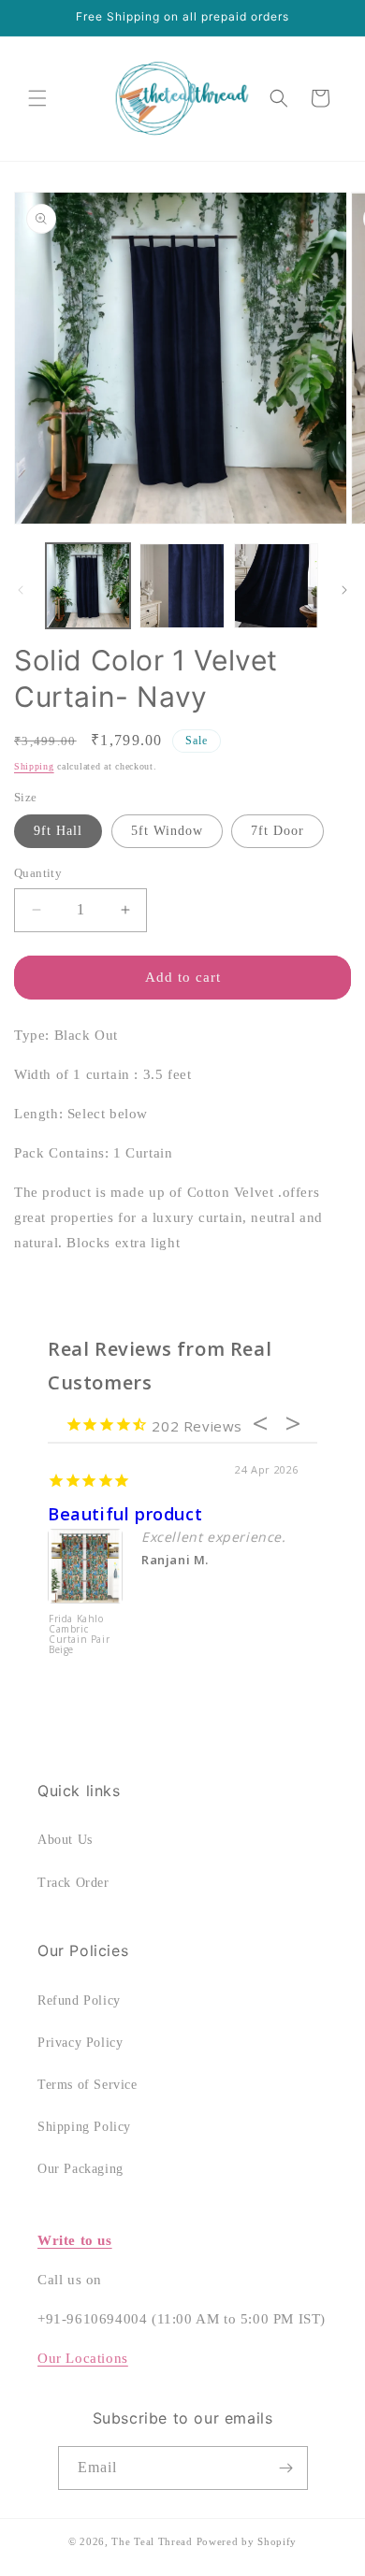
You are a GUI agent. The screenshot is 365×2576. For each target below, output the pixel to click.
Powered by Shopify (247, 2541)
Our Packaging (80, 2169)
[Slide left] (21, 590)
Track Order (73, 1883)
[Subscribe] (286, 2468)
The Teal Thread (152, 2541)
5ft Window (167, 831)
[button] (37, 98)
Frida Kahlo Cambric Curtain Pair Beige (79, 1635)
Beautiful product (125, 1514)
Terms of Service (88, 2085)
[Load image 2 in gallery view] (182, 585)
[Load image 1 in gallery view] (88, 585)
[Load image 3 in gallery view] (276, 585)
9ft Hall (58, 831)
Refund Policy (79, 2000)
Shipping (34, 766)
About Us (65, 1840)
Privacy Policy (80, 2043)
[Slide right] (344, 590)
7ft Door (277, 831)
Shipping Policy (84, 2127)
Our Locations (83, 2358)
